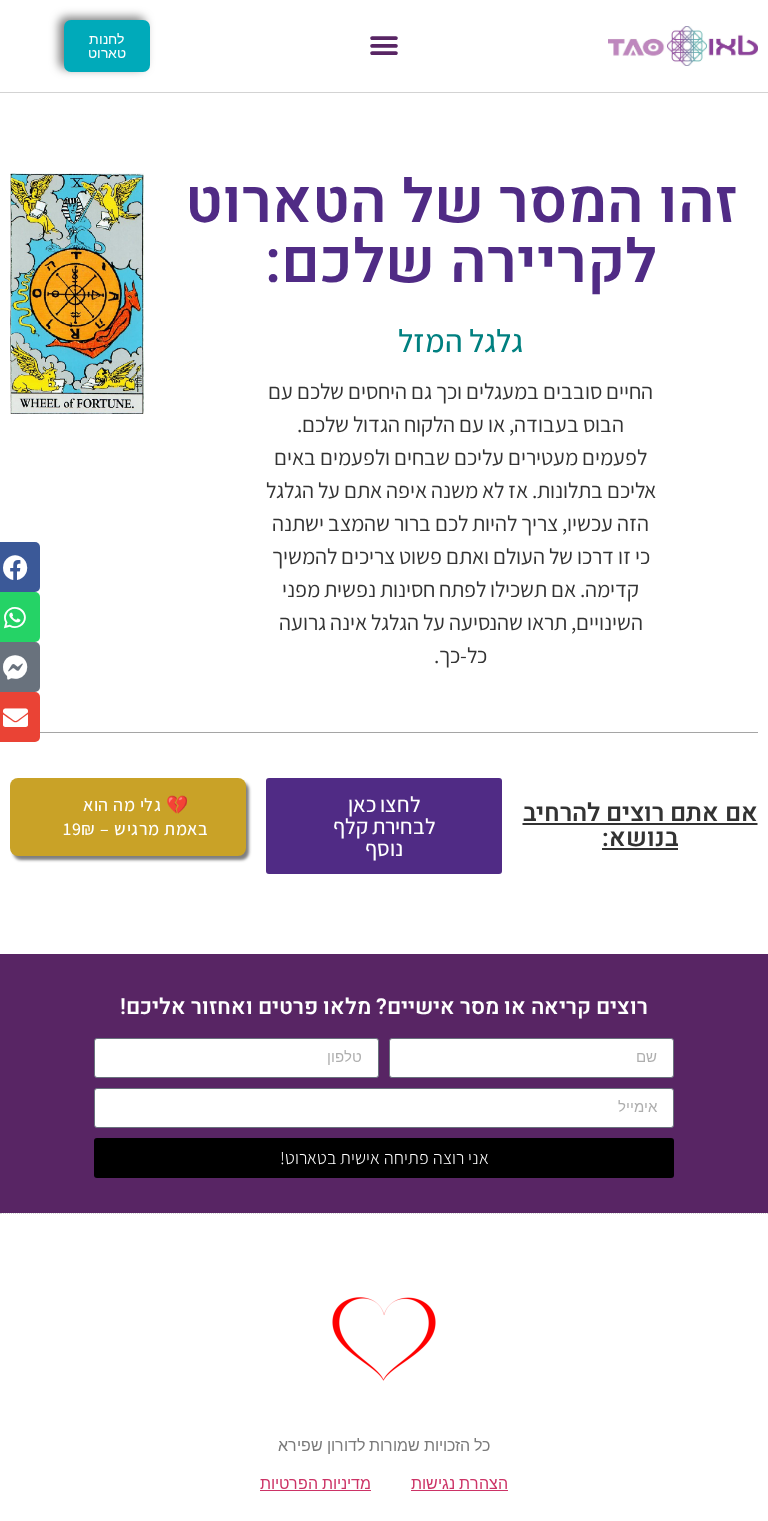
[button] (384, 46)
